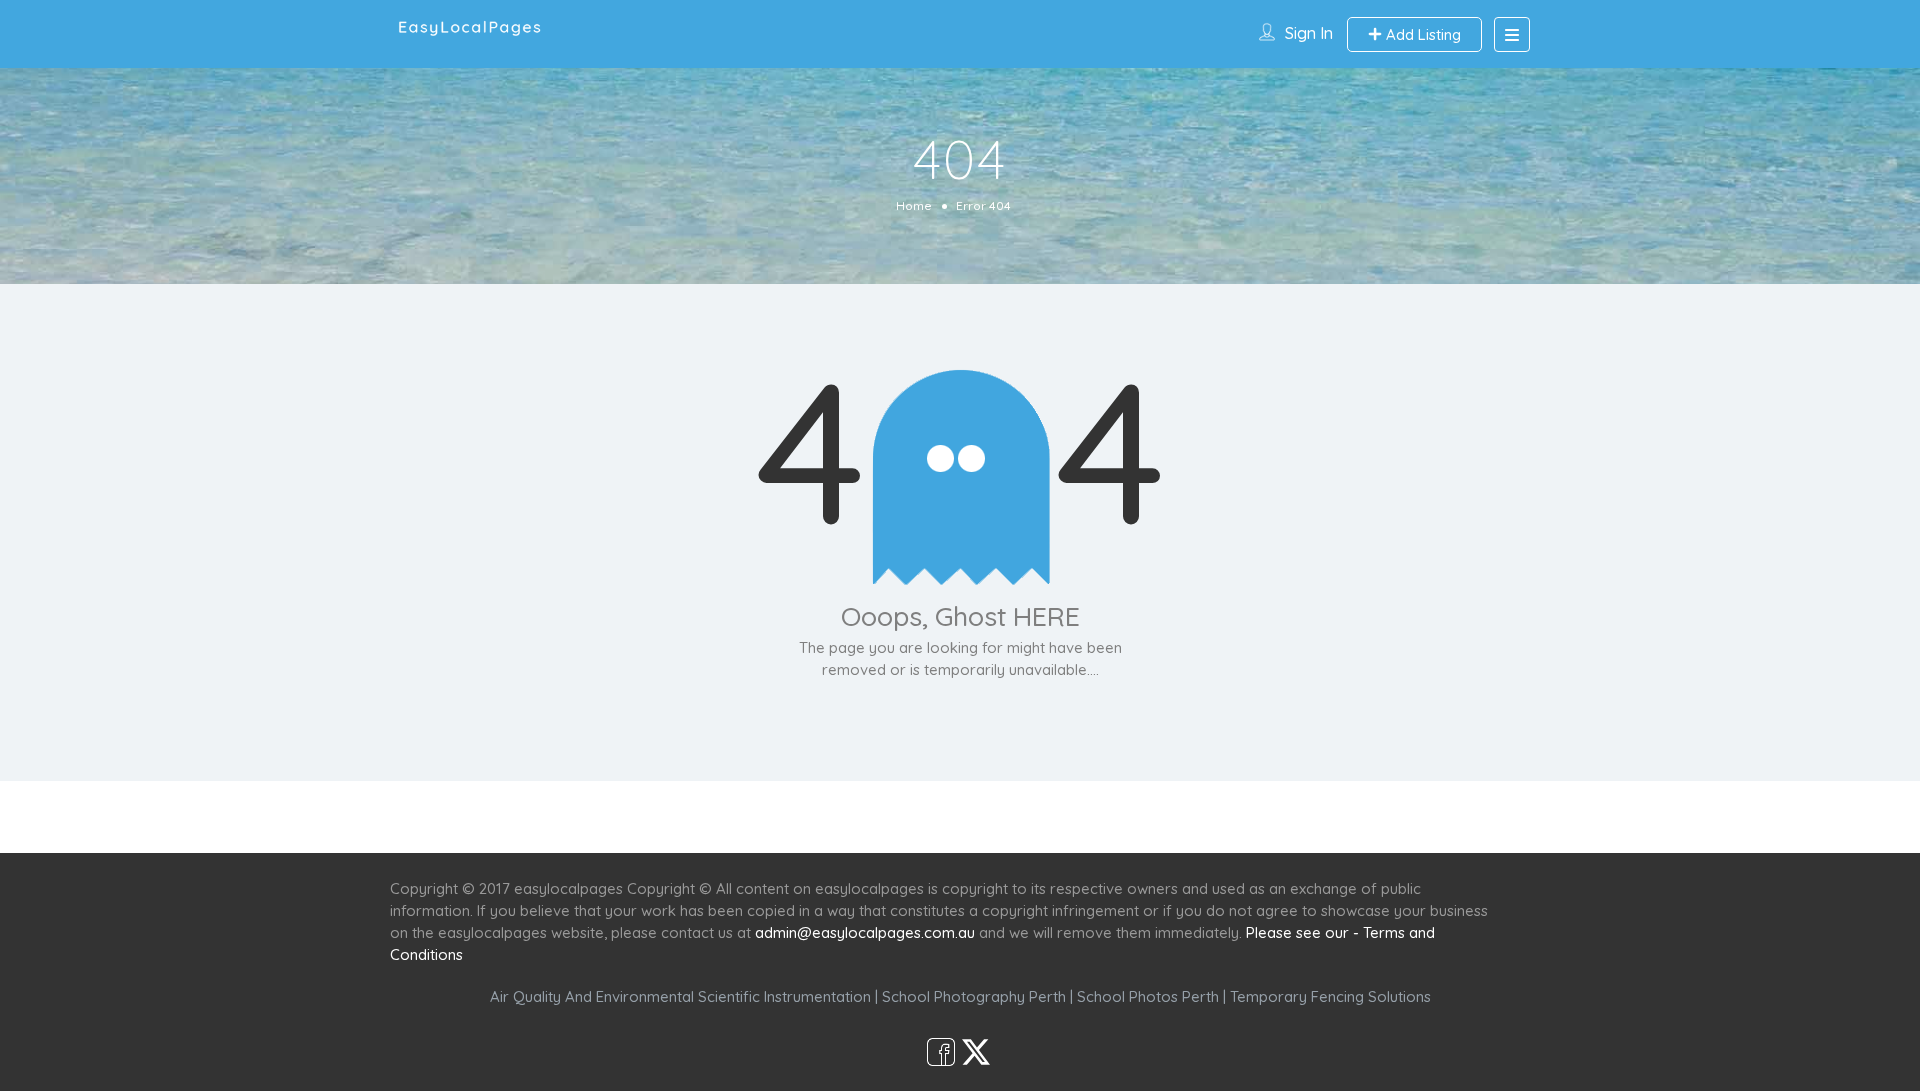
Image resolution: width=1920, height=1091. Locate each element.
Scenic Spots (962, 816)
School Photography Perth (974, 996)
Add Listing (1421, 34)
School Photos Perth (1148, 996)
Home (914, 205)
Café (1057, 816)
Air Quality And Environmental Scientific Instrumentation (680, 996)
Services (852, 816)
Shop (1126, 816)
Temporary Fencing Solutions (1330, 996)
